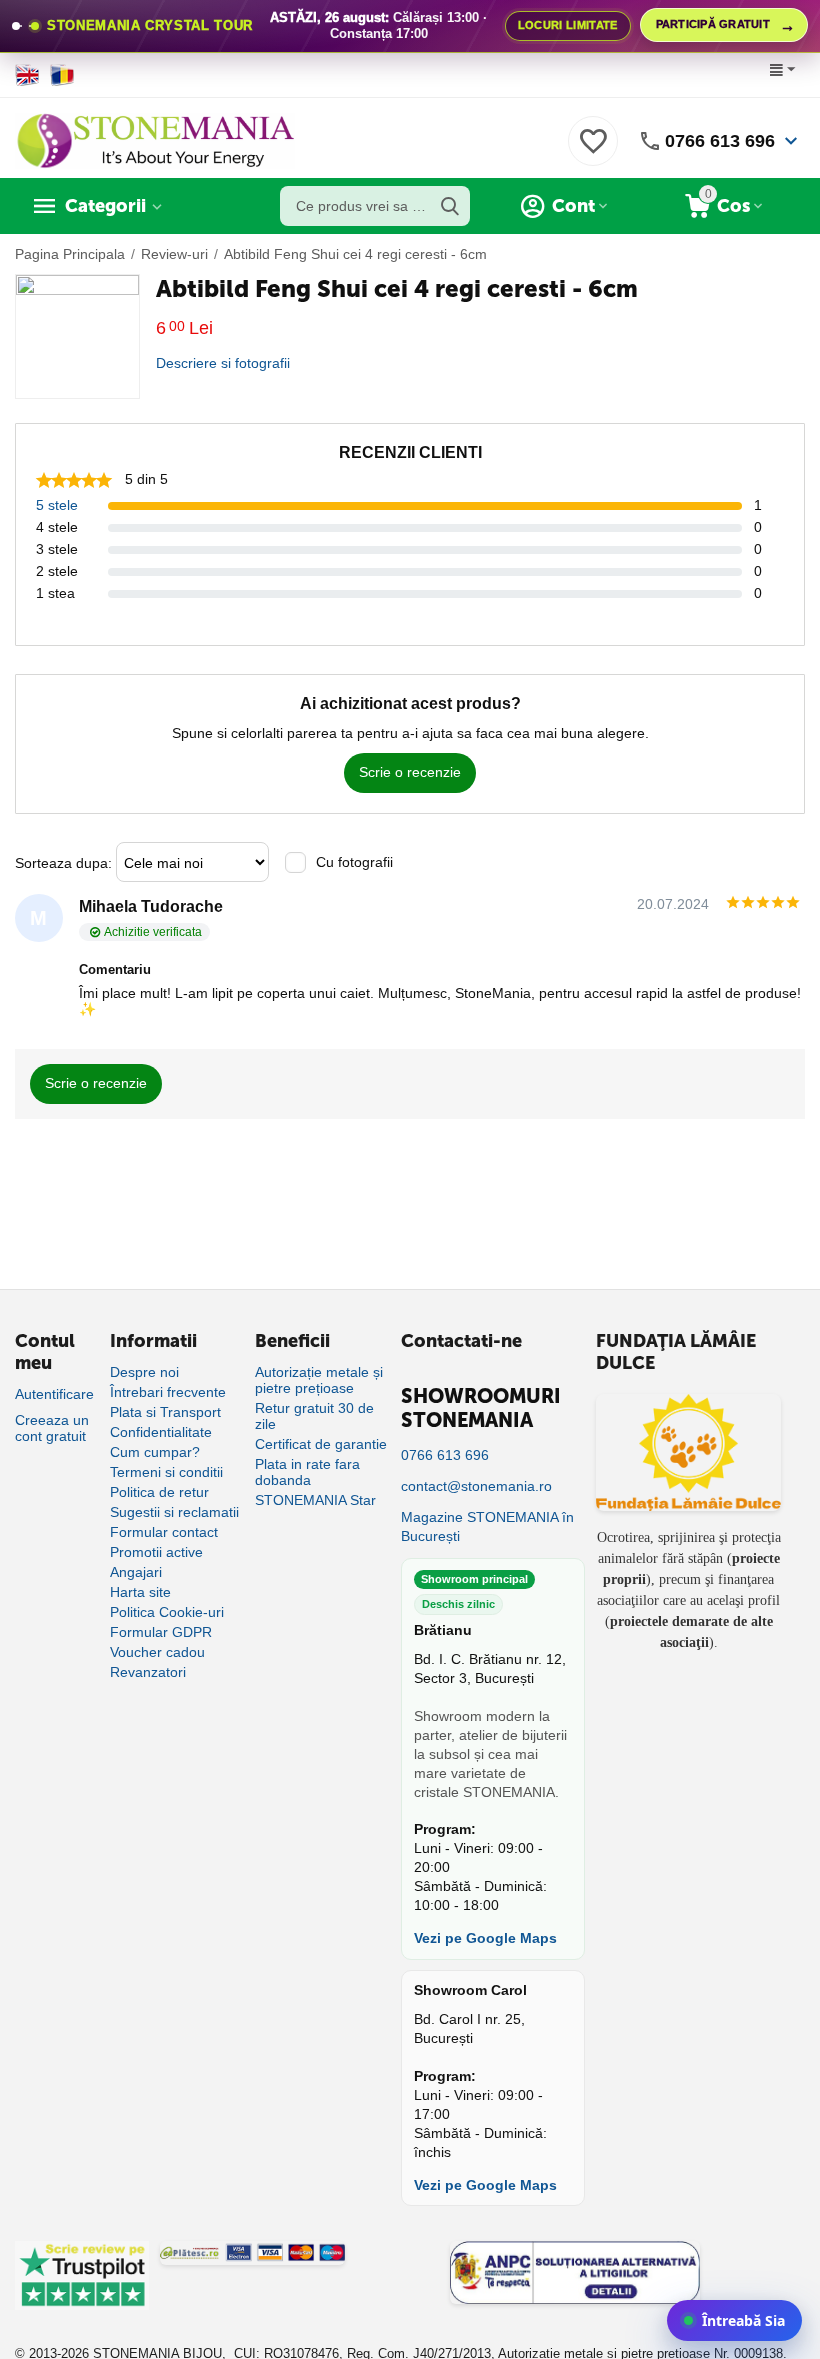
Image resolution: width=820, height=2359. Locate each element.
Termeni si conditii (166, 1472)
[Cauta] (450, 206)
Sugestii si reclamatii (174, 1512)
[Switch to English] (27, 75)
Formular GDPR (161, 1632)
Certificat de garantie (321, 1444)
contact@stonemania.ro (476, 1486)
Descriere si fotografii (223, 363)
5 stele (57, 505)
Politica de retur (159, 1492)
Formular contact (164, 1532)
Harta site (140, 1592)
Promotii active (156, 1552)
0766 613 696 (720, 141)
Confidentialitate (161, 1432)
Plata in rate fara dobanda (307, 1472)
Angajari (136, 1572)
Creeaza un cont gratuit (52, 1428)
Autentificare (54, 1394)
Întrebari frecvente (168, 1392)
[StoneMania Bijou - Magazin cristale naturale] (155, 140)
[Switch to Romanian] (62, 75)
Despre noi (144, 1372)
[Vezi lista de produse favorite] (593, 152)
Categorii (105, 206)
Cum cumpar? (155, 1452)
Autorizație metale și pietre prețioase (319, 1380)
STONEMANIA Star (315, 1500)
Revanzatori (148, 1672)
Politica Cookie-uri (167, 1612)
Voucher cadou (157, 1652)
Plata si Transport (165, 1412)
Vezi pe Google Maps (485, 1938)
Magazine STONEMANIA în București (487, 1526)
